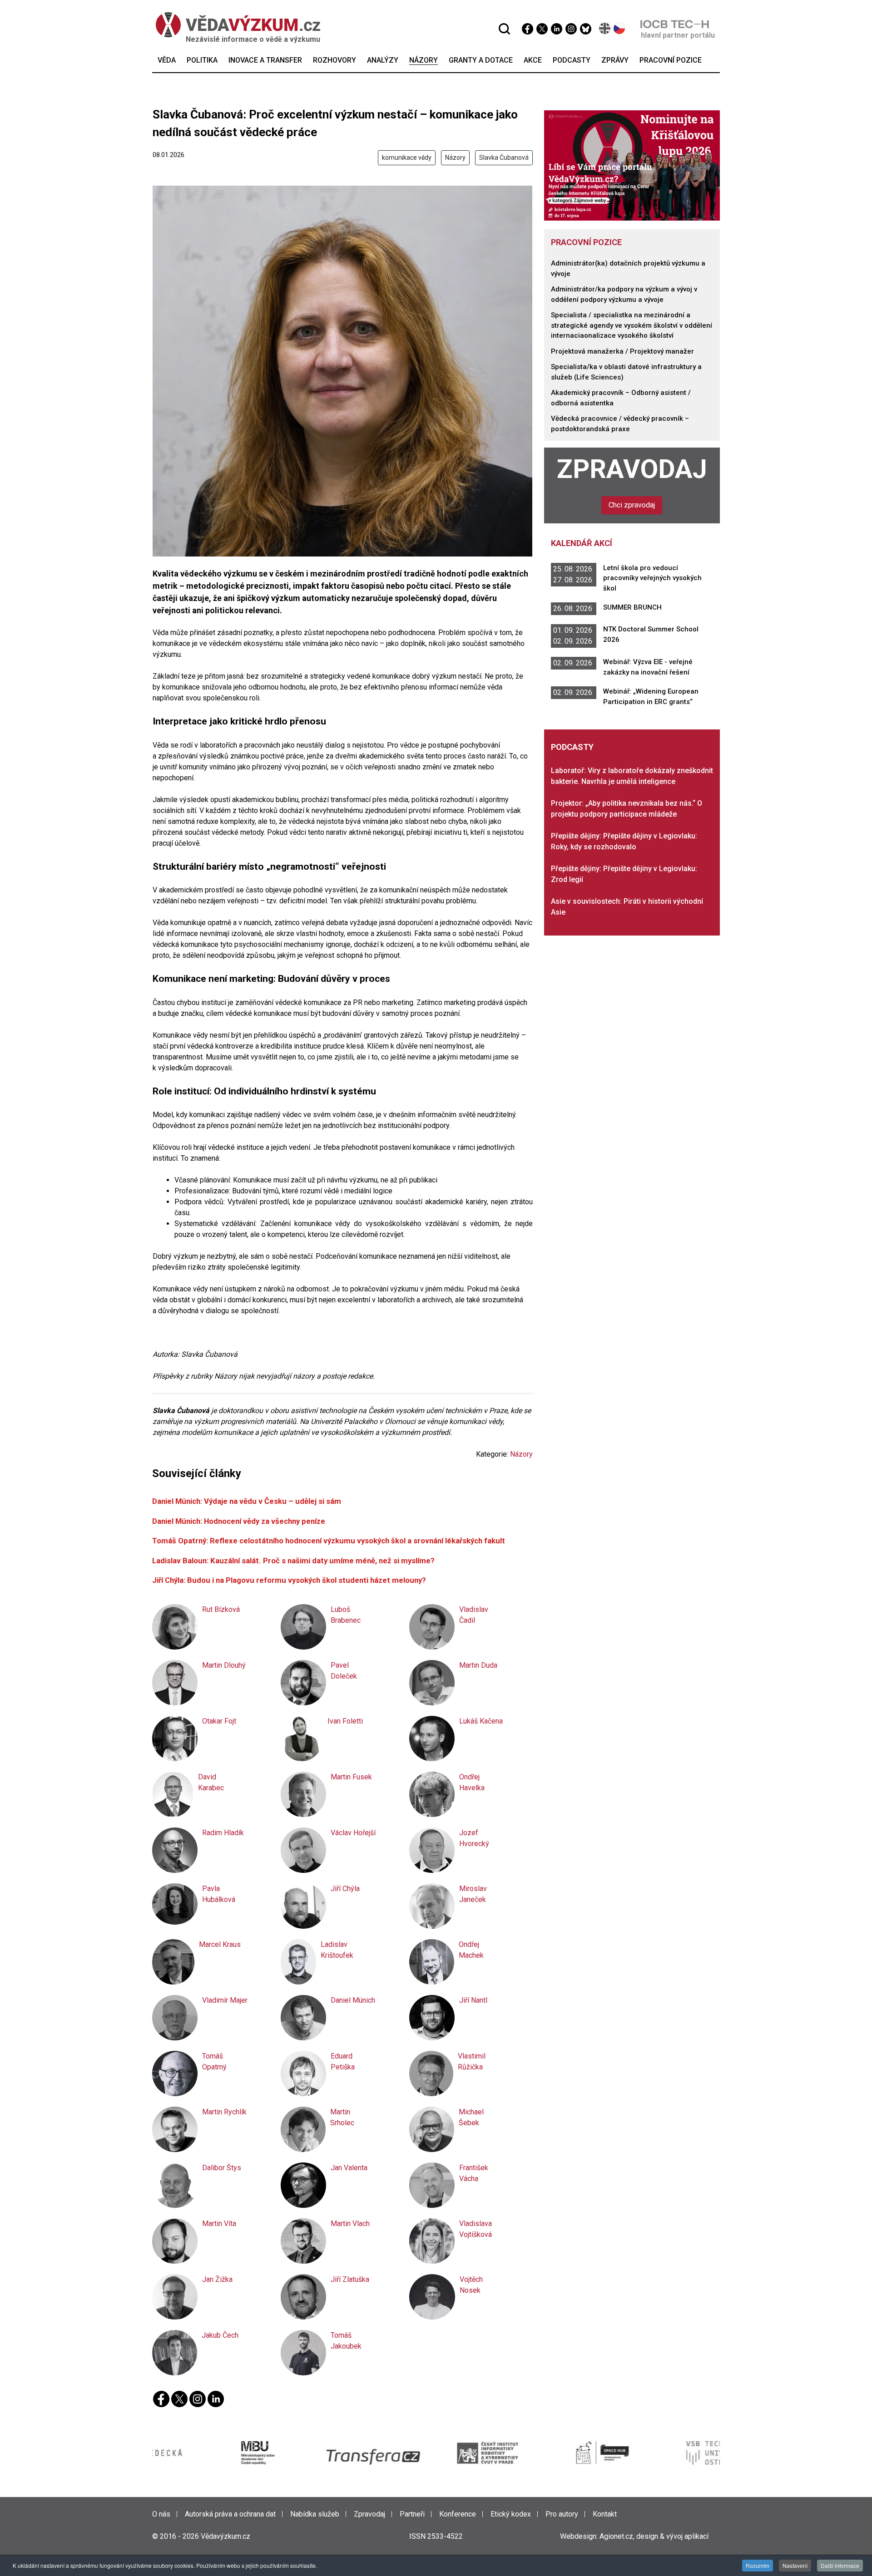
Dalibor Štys (222, 2168)
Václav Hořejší (353, 1833)
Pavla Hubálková (219, 1894)
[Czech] (620, 28)
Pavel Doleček (344, 1671)
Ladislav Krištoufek (337, 1950)
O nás (161, 2514)
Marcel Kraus (220, 1944)
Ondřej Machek (471, 1950)
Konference (458, 2514)
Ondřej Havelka (472, 1782)
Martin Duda (478, 1665)
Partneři (412, 2514)
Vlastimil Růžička (472, 2061)
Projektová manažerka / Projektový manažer (622, 351)
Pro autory (562, 2514)
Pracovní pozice (586, 242)
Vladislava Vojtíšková (476, 2229)
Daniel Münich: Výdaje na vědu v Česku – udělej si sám (247, 1501)
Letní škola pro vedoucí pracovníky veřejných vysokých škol (652, 578)
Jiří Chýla (345, 1889)
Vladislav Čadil (474, 1615)
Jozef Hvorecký (474, 1838)
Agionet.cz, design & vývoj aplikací (654, 2536)
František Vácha (474, 2173)
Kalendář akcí (582, 543)
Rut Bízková (221, 1609)
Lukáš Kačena (481, 1721)
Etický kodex (511, 2514)
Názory (455, 158)
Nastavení (795, 2565)
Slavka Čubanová (504, 158)
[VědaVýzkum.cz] (238, 25)
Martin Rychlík (224, 2112)
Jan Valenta (349, 2168)
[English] (605, 28)
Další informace (840, 2565)
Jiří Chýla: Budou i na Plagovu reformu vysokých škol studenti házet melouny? (289, 1580)
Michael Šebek (471, 2117)
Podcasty (572, 747)
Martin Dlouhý (224, 1665)
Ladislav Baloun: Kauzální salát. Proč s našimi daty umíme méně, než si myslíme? (293, 1561)
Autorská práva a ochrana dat (230, 2514)
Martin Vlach (350, 2224)
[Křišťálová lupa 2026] (632, 165)
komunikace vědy (407, 158)
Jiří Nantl (473, 2000)
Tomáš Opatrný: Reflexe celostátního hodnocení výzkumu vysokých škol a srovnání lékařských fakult (329, 1541)
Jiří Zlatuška (350, 2279)
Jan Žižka (217, 2279)
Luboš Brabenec (346, 1615)
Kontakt (605, 2514)
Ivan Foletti (345, 1721)
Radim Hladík (223, 1833)
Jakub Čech (220, 2335)
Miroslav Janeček (473, 1894)
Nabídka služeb (315, 2514)
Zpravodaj (632, 469)
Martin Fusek (351, 1777)
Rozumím (758, 2565)
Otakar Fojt (219, 1721)
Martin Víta (219, 2224)
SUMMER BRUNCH (632, 607)
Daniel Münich (353, 2000)
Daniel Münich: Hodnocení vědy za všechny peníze (239, 1521)
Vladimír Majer (225, 2000)
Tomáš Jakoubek (346, 2341)
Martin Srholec (342, 2117)
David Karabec (211, 1782)
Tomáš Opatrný (214, 2061)
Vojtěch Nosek (471, 2285)
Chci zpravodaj (632, 505)
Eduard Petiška (343, 2061)
